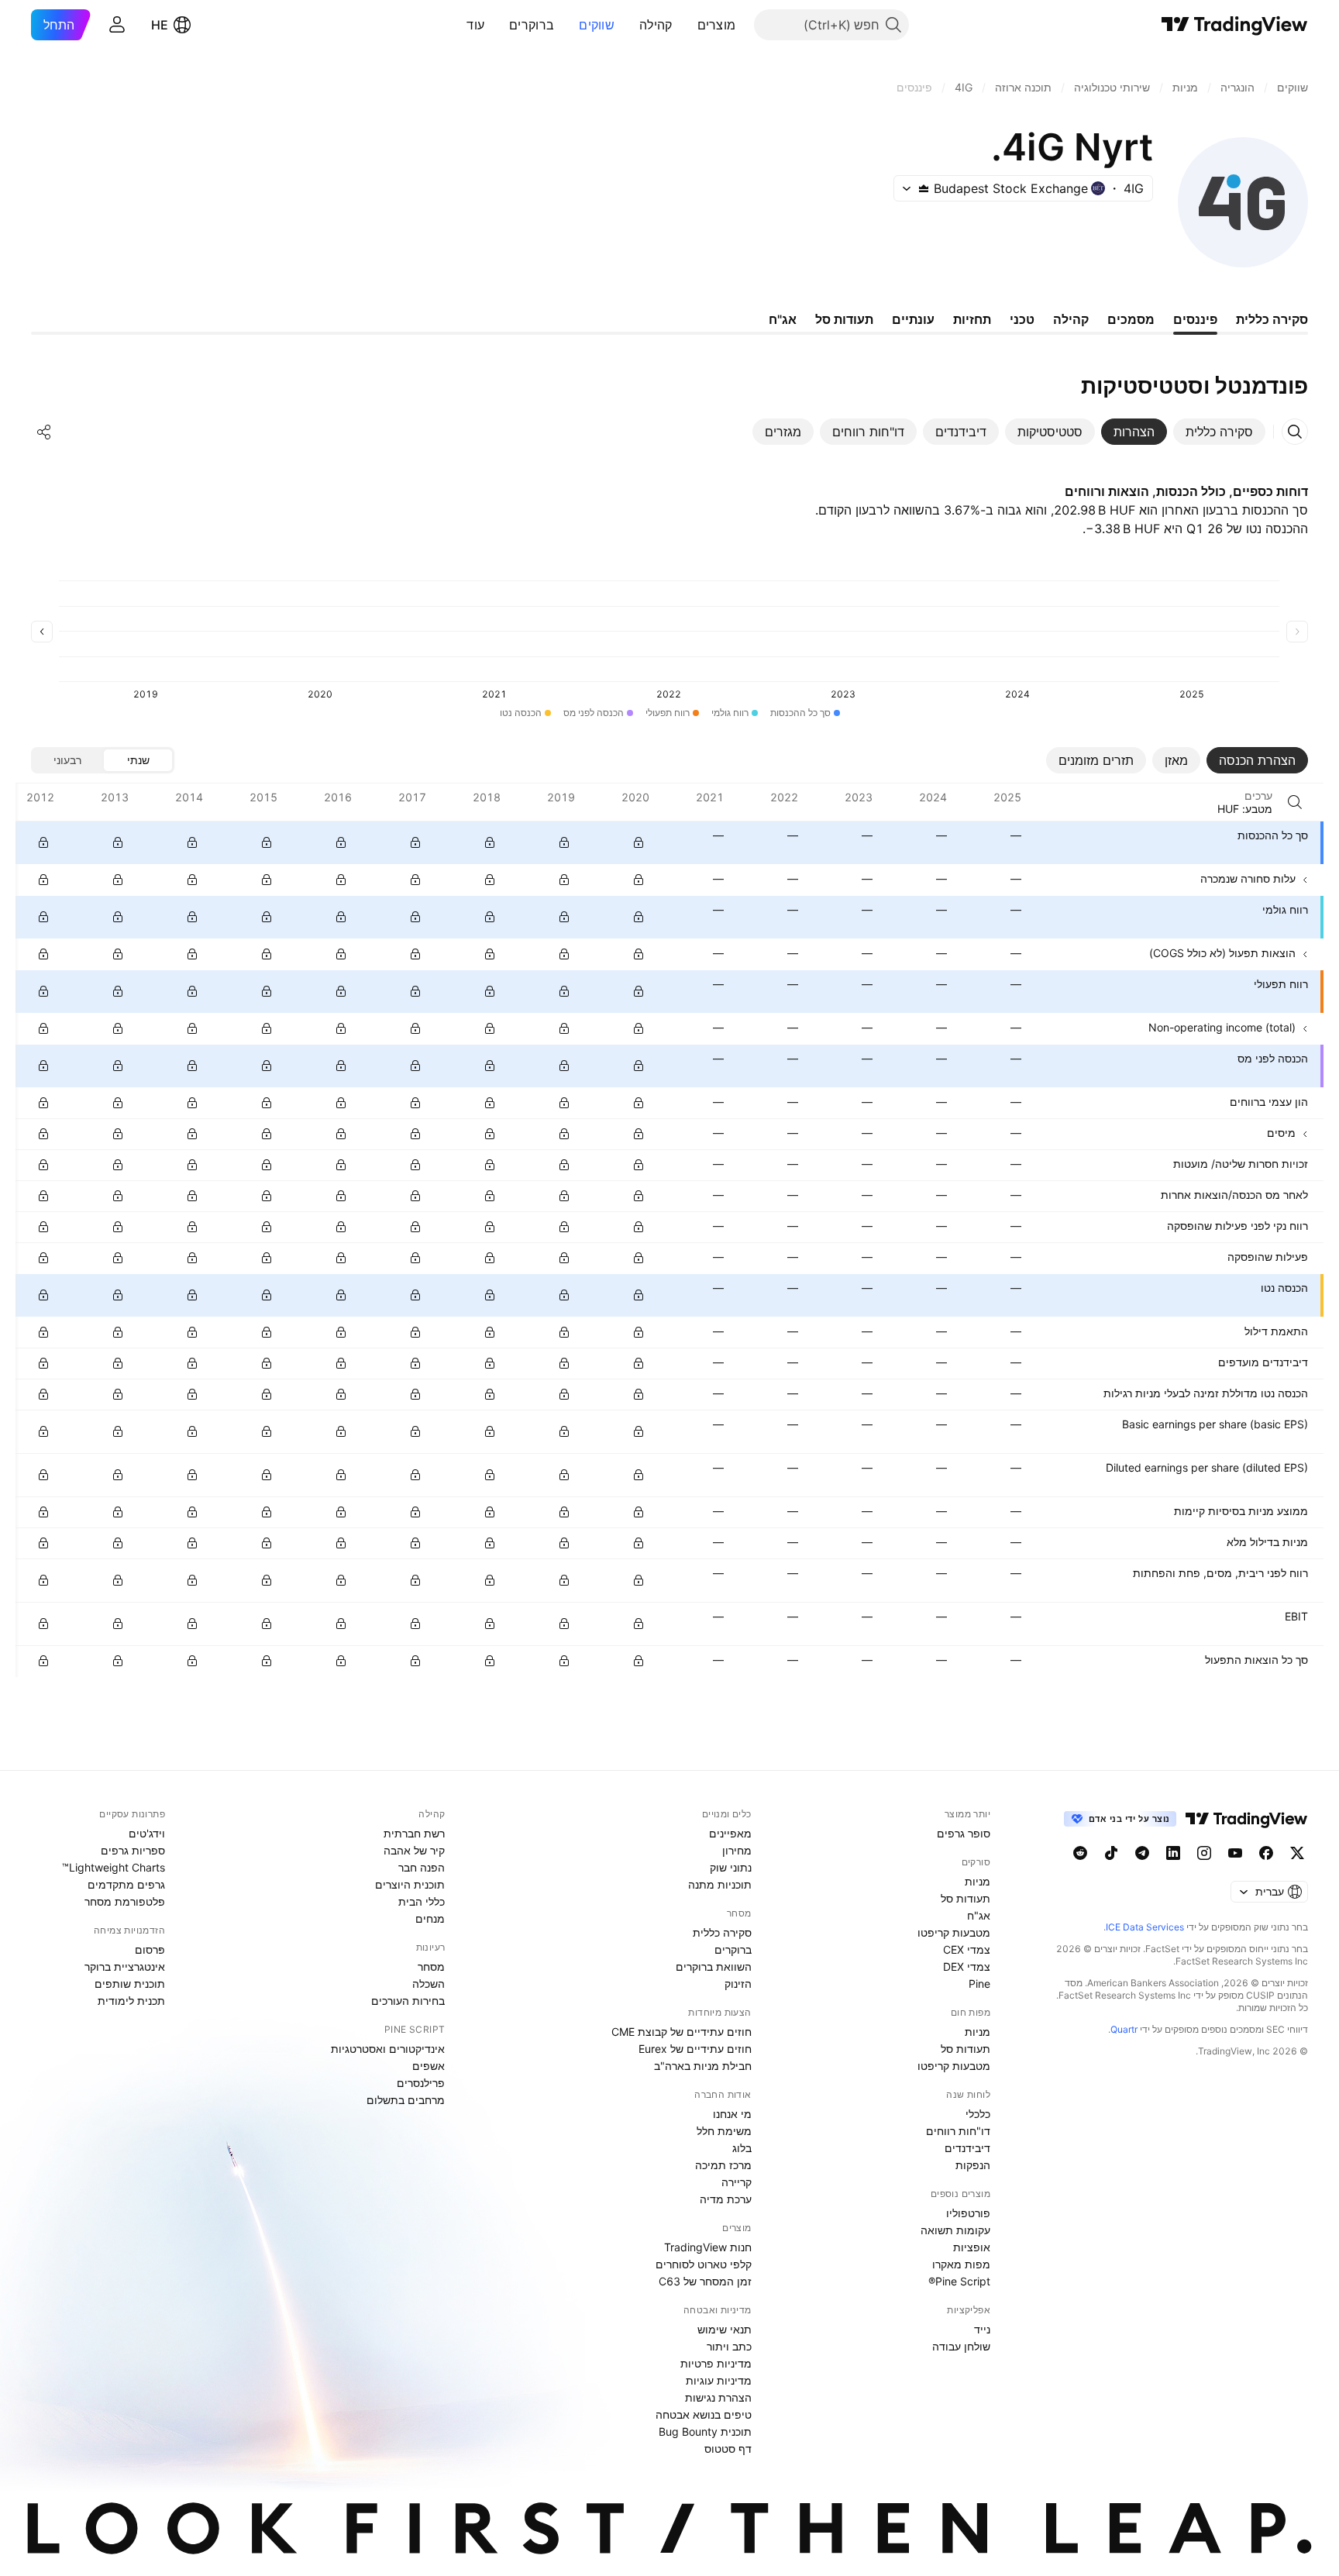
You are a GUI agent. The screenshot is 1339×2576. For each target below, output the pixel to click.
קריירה (737, 2182)
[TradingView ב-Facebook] (1266, 1853)
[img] (924, 188)
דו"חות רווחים (958, 2131)
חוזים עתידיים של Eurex (695, 2049)
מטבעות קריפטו (954, 1932)
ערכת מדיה (726, 2199)
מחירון (737, 1850)
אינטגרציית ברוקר (125, 1966)
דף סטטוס (728, 2449)
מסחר (431, 1966)
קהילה (656, 25)
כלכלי (978, 2114)
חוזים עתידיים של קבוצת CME (682, 2032)
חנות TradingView (708, 2247)
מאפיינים (730, 1833)
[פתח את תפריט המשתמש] (117, 25)
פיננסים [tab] (1195, 319)
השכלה (429, 1984)
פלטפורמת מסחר (125, 1901)
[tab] (1219, 432)
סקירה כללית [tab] (1272, 319)
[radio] (138, 760)
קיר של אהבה (414, 1850)
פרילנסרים (421, 2083)
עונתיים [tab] (913, 319)
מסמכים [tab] (1131, 319)
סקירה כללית (722, 1932)
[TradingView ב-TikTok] (1111, 1853)
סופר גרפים (964, 1833)
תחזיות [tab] (972, 319)
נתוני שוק (731, 1867)
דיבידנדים (967, 2148)
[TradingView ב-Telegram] (1142, 1853)
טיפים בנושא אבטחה (704, 2414)
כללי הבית (422, 1901)
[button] (686, 25)
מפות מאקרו (961, 2264)
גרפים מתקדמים (126, 1884)
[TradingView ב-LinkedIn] (1173, 1853)
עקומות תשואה (955, 2230)
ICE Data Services (1145, 1927)
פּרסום (150, 1949)
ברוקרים (532, 25)
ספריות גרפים (133, 1850)
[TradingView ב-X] (1297, 1853)
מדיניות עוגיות (719, 2380)
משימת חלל (724, 2131)
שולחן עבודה (961, 2346)
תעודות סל (966, 1898)
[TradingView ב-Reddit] (1080, 1853)
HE (160, 25)
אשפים (429, 2066)
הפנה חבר (422, 1867)
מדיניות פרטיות (716, 2363)
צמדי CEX (967, 1949)
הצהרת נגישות (718, 2397)
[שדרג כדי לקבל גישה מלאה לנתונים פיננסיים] (43, 842)
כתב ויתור (729, 2346)
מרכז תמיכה (723, 2165)
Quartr (1124, 2029)
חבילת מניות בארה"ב (703, 2066)
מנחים (430, 1918)
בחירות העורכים (408, 2001)
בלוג (742, 2148)
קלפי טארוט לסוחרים (704, 2264)
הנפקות (973, 2165)
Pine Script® (959, 2281)
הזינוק (738, 1984)
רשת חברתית (414, 1833)
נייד (982, 2329)
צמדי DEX (967, 1966)
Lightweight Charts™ (114, 1867)
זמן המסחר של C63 (705, 2281)
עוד (475, 25)
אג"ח (979, 1915)
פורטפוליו (968, 2213)
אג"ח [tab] (783, 319)
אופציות (972, 2247)
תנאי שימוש (725, 2329)
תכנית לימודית (131, 2001)
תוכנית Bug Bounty (705, 2431)
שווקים (597, 25)
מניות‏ (978, 1881)
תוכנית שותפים (130, 1984)
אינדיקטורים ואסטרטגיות (388, 2049)
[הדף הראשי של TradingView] (1235, 25)
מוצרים (717, 25)
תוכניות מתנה (720, 1884)
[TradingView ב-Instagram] (1204, 1853)
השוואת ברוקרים (714, 1966)
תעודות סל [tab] (844, 319)
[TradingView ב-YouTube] (1235, 1853)
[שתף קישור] (44, 432)
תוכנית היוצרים (410, 1884)
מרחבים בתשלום (406, 2100)
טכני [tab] (1022, 319)
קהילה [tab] (1071, 319)
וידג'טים (147, 1833)
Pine (979, 1984)
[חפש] (1295, 802)
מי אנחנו (732, 2114)
